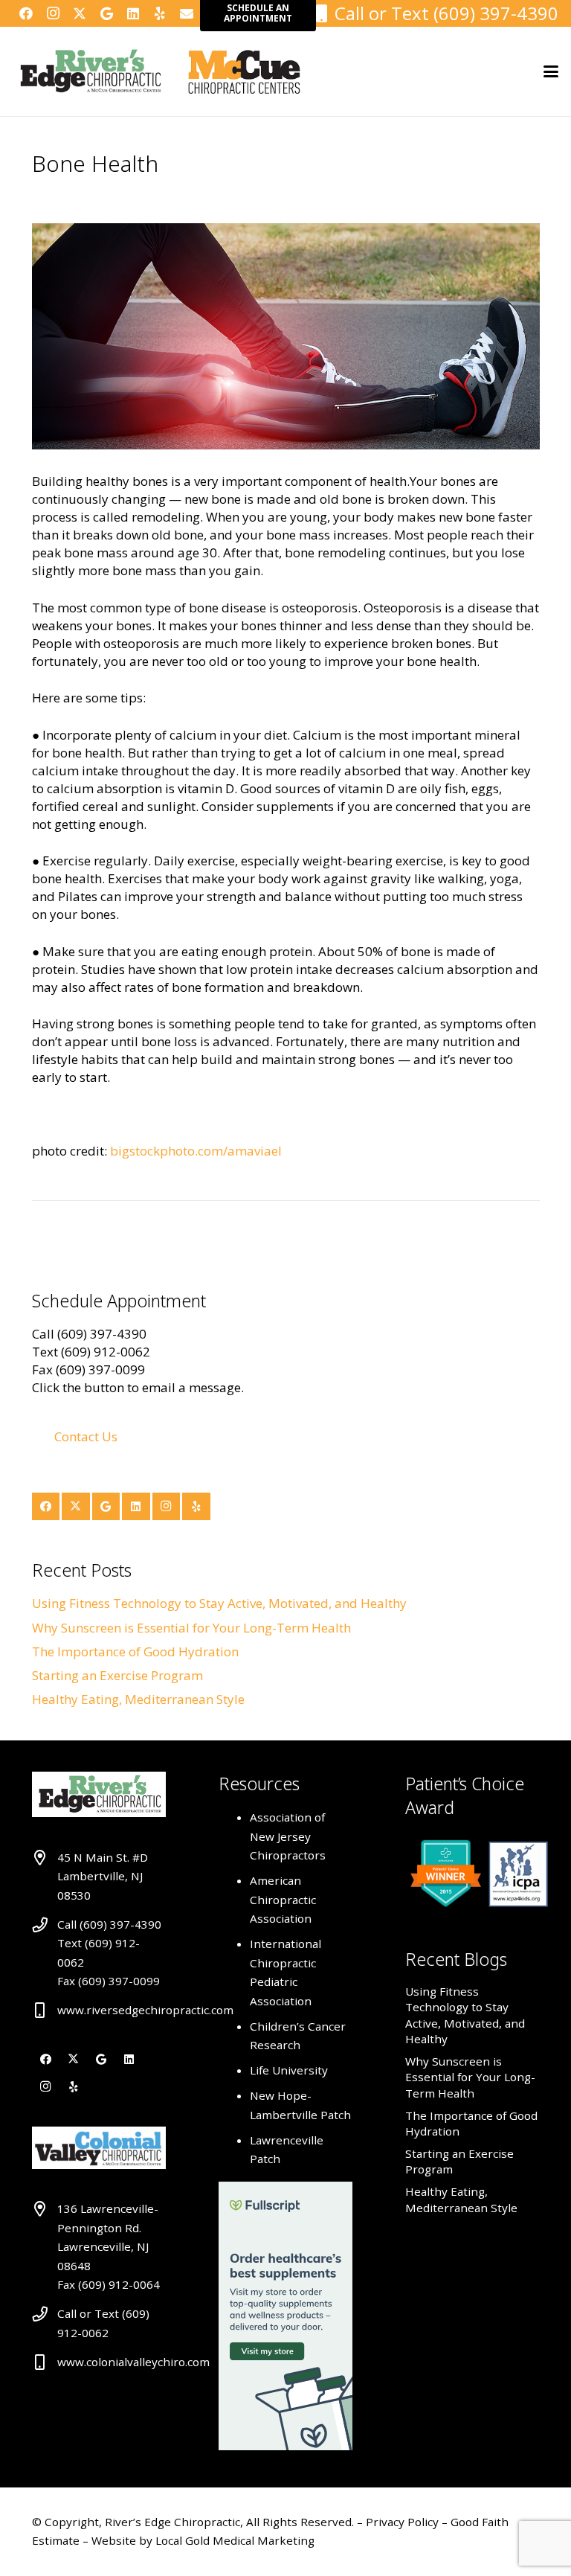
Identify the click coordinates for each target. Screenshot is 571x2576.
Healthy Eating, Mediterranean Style (138, 1699)
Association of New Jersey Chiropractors (288, 1836)
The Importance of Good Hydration (135, 1651)
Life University (289, 2070)
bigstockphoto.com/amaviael (196, 1151)
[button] (551, 71)
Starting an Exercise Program (117, 1675)
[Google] (106, 13)
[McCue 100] (244, 71)
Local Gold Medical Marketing (233, 2540)
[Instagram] (53, 13)
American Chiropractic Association (283, 1899)
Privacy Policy (404, 2522)
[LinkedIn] (133, 13)
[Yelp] (160, 13)
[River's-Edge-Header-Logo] (90, 71)
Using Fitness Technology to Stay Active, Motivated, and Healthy (219, 1603)
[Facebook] (26, 13)
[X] (80, 13)
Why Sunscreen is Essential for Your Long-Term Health (191, 1628)
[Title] (187, 13)
